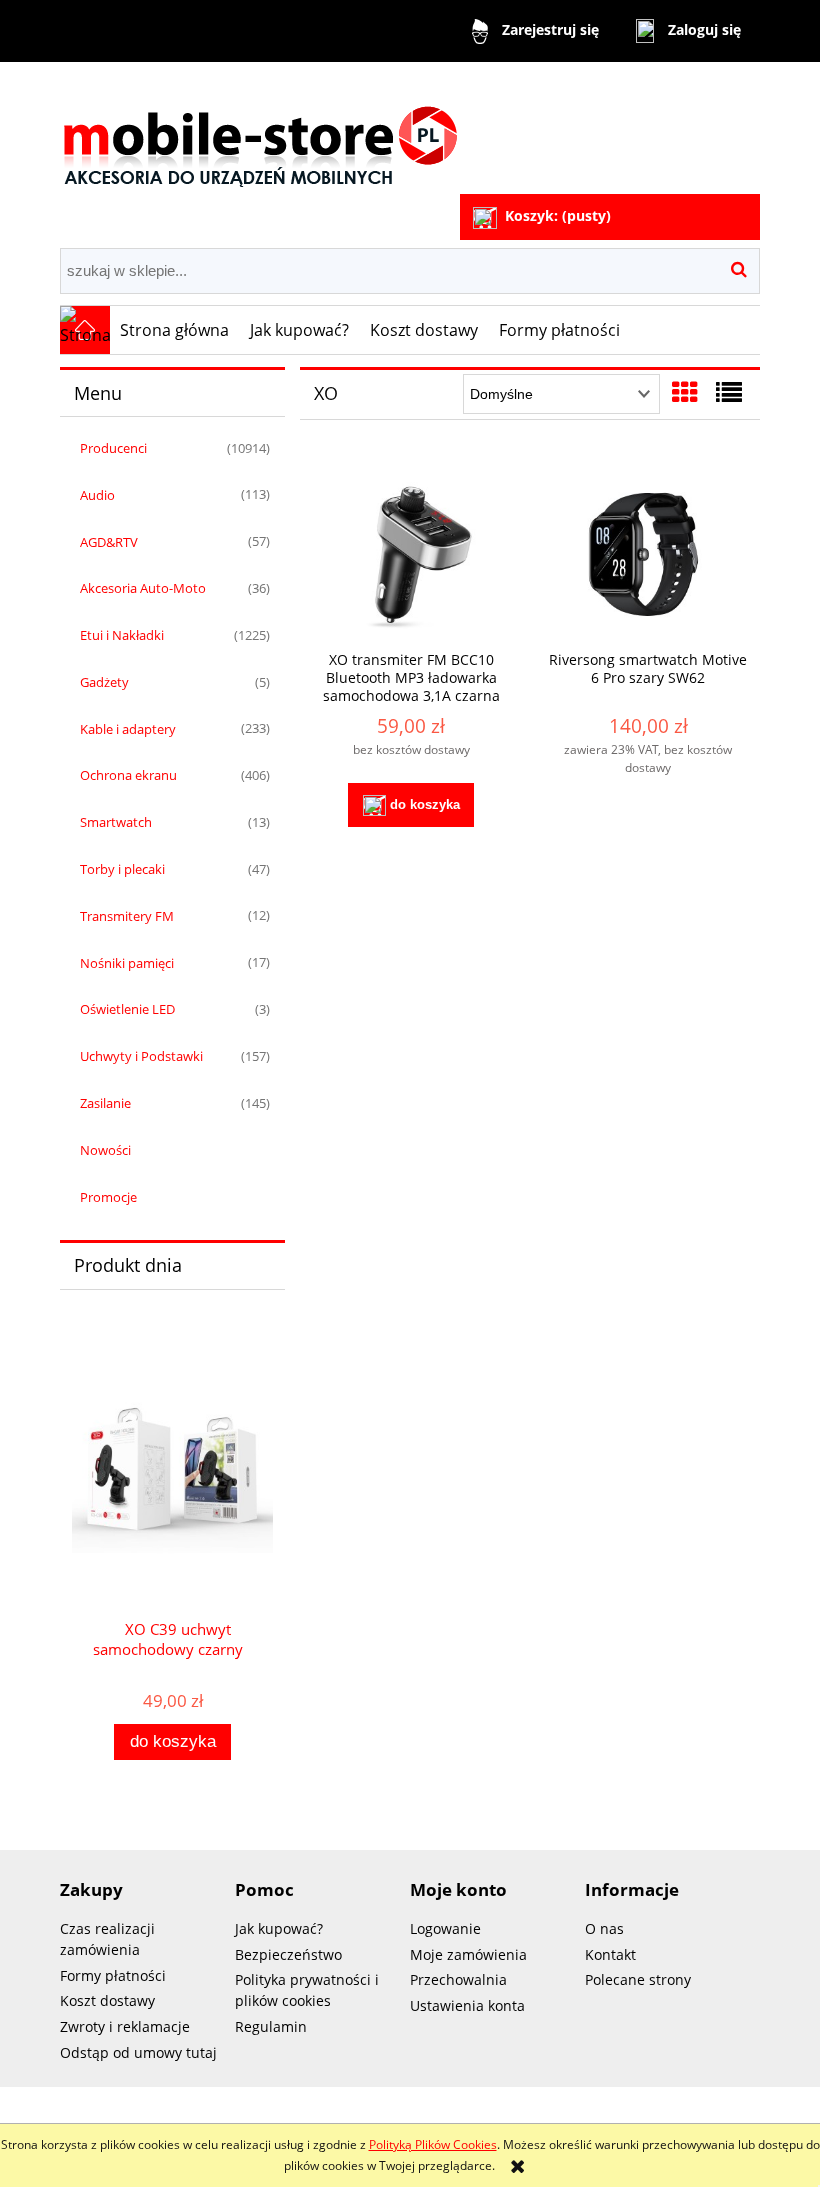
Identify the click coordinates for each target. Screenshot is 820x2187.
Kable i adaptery (128, 729)
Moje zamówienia (468, 1954)
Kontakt (610, 1954)
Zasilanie (105, 1103)
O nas (604, 1928)
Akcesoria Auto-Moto (143, 588)
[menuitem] (175, 330)
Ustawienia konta (467, 2005)
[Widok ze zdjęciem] (685, 392)
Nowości (105, 1150)
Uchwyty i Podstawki (141, 1056)
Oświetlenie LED (127, 1009)
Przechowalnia (458, 1979)
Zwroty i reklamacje (125, 2026)
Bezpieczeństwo (288, 1954)
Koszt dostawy (107, 2000)
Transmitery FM (127, 916)
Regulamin (271, 2026)
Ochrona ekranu (128, 775)
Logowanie (445, 1928)
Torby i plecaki (122, 869)
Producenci (113, 448)
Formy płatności (113, 1975)
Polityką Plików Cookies (433, 2144)
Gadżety (104, 682)
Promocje (108, 1197)
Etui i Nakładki (122, 635)
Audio (97, 495)
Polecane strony (638, 1979)
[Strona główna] (260, 130)
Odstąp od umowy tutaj (138, 2052)
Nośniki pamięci (127, 963)
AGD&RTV (109, 542)
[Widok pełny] (729, 392)
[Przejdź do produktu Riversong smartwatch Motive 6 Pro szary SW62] (648, 553)
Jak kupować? (279, 1928)
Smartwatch (116, 822)
